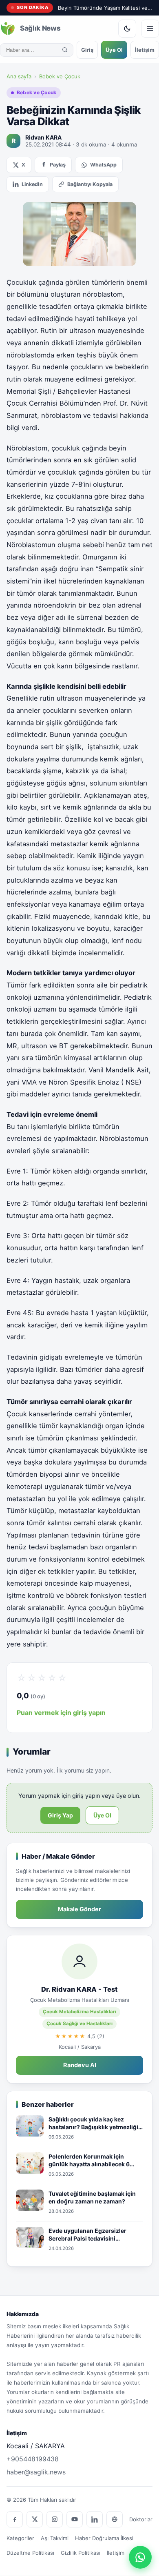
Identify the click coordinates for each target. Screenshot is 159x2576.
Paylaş (58, 165)
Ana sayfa (19, 76)
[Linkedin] (95, 2519)
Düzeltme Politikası (30, 2553)
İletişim (145, 50)
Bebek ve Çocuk (60, 76)
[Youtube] (75, 2519)
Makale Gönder (79, 1909)
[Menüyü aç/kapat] (150, 29)
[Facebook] (15, 2519)
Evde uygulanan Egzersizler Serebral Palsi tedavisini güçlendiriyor (87, 2235)
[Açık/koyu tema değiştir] (127, 29)
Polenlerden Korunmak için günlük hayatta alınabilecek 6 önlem (89, 2161)
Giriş (87, 50)
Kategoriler (20, 2538)
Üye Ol (114, 50)
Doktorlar (141, 2519)
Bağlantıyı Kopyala (90, 184)
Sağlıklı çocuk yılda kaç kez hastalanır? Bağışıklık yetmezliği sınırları (93, 2123)
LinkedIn (32, 184)
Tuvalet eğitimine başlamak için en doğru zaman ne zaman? (92, 2198)
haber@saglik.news (36, 2472)
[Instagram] (55, 2519)
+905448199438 (33, 2459)
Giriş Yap (60, 1815)
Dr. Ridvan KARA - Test (79, 1989)
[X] (35, 2519)
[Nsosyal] (115, 2519)
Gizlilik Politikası (81, 2553)
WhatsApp (103, 165)
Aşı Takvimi (55, 2538)
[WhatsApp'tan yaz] (140, 2557)
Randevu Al (80, 2065)
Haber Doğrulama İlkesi (104, 2538)
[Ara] (65, 50)
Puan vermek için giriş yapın (61, 1713)
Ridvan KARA (43, 137)
